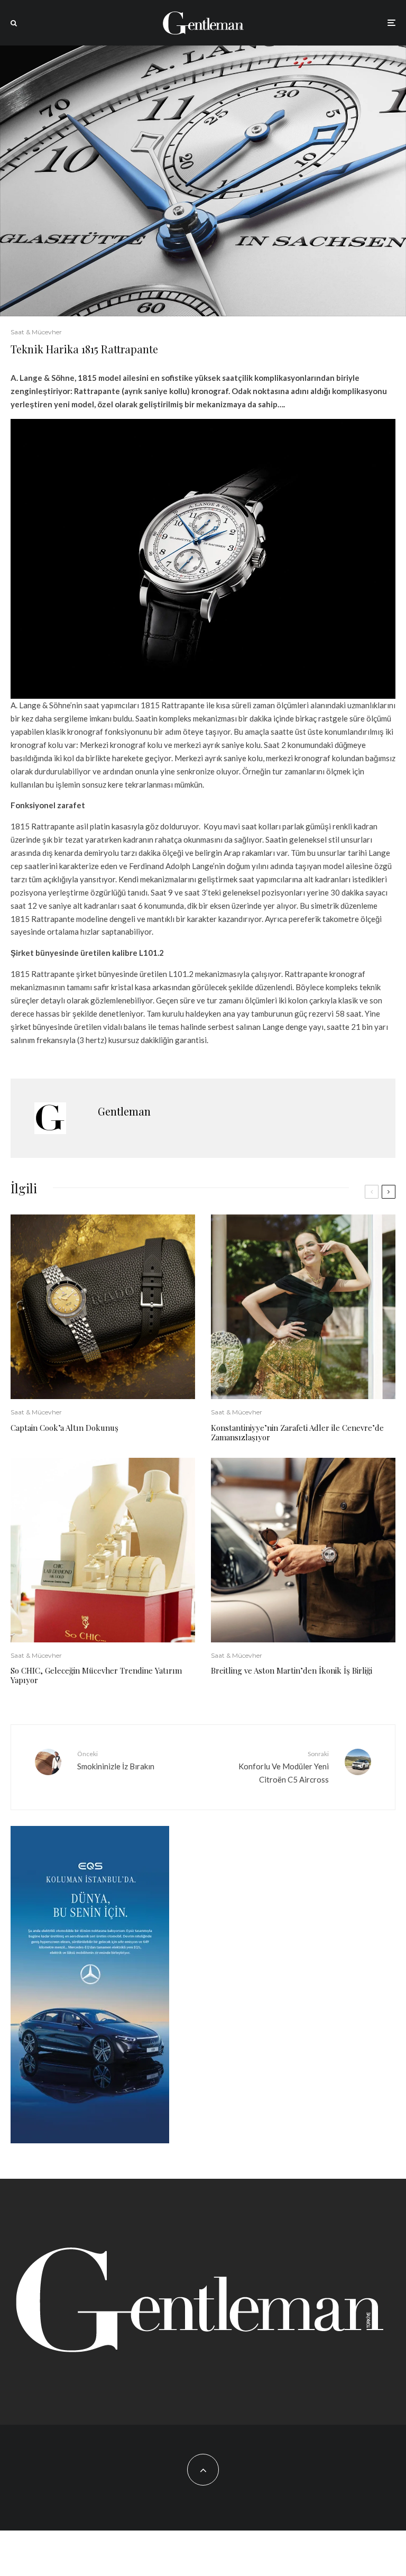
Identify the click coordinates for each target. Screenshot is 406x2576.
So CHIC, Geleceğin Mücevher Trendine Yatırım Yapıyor (96, 1675)
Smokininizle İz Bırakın (116, 1760)
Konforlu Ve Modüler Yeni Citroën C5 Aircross (284, 1767)
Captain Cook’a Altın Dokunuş (64, 1428)
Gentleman (124, 1111)
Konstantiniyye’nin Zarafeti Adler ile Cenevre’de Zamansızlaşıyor (297, 1432)
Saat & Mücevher (36, 332)
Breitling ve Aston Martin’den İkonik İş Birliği (292, 1670)
